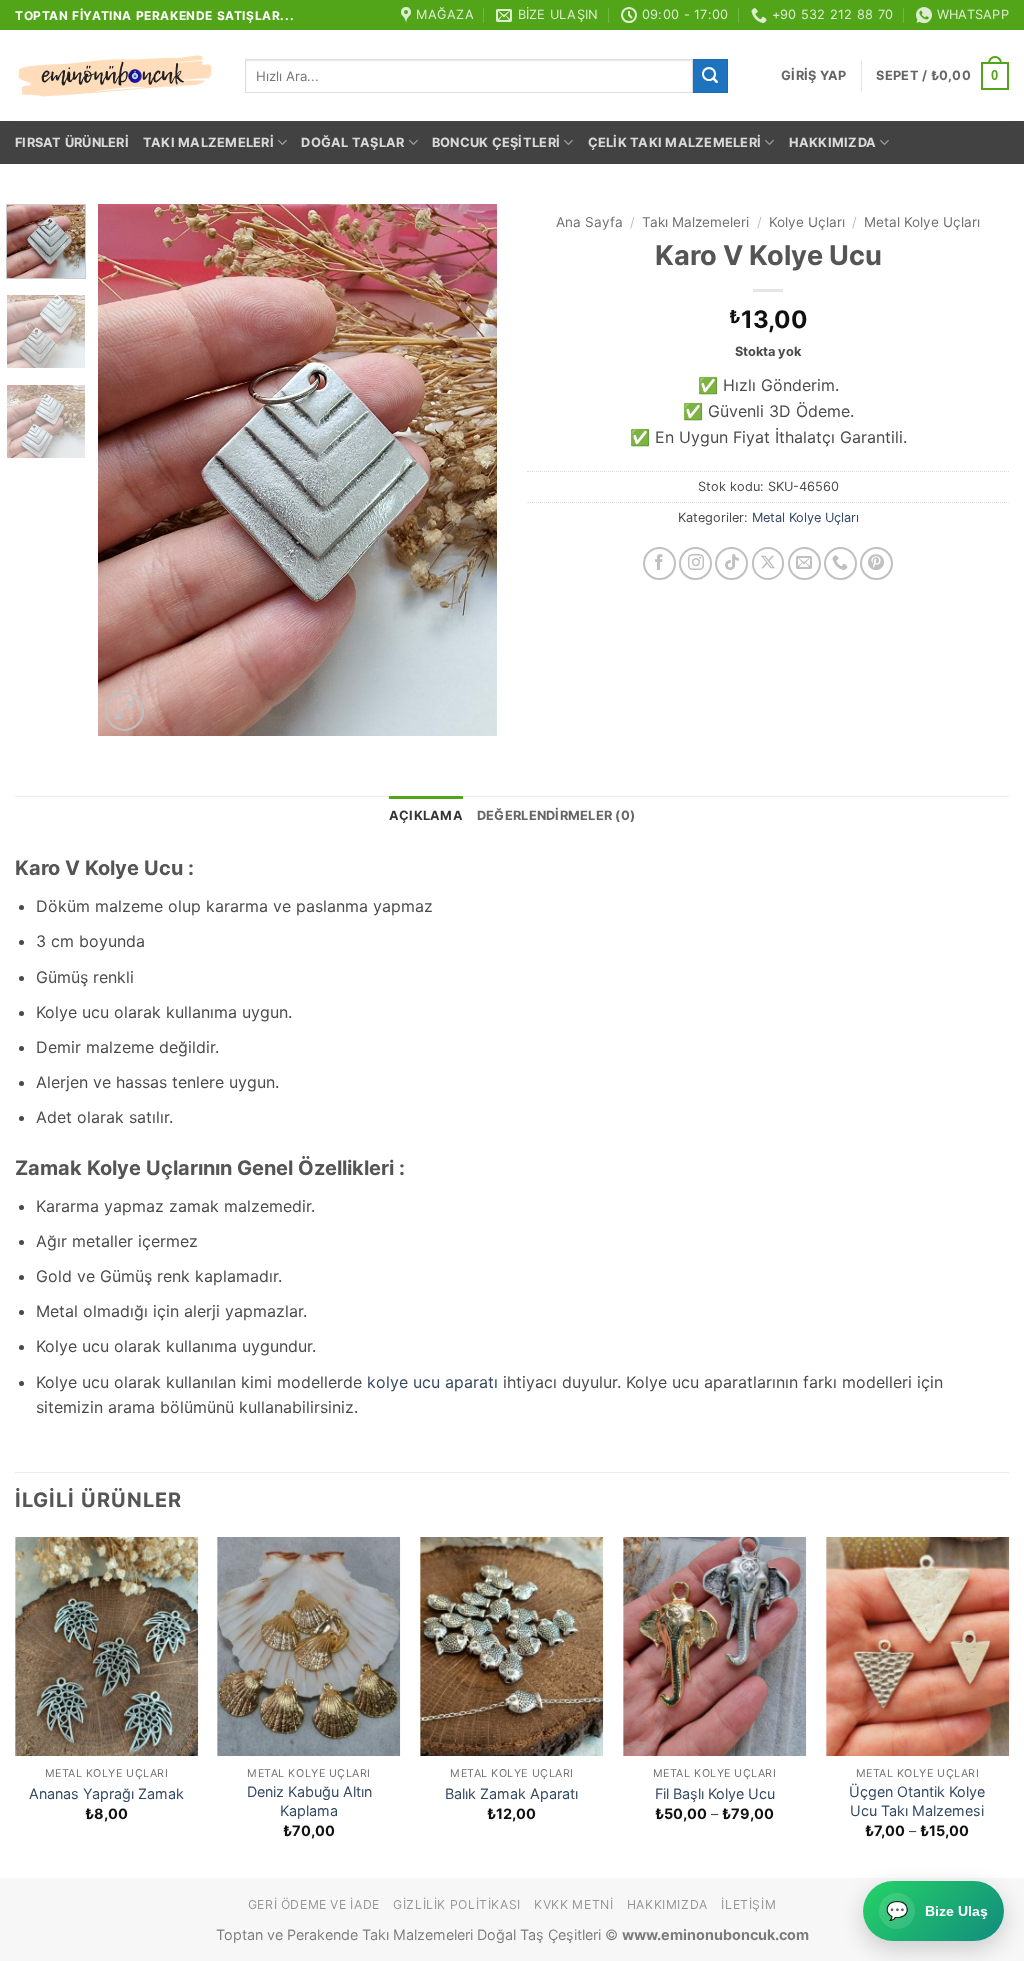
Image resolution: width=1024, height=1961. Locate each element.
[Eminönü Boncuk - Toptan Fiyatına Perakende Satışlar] (115, 76)
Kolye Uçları (807, 222)
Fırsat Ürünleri (72, 142)
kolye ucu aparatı (432, 1382)
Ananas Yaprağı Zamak (106, 1793)
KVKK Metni (573, 1904)
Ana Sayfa (589, 222)
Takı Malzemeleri (208, 142)
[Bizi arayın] (840, 563)
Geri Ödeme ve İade (314, 1904)
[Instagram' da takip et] (695, 563)
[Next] (464, 470)
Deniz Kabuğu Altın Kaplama (309, 1801)
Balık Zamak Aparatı (511, 1793)
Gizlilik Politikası (457, 1904)
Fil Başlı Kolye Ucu (715, 1793)
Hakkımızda (833, 142)
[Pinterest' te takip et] (876, 563)
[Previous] (132, 470)
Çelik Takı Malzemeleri (675, 142)
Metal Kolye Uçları (922, 222)
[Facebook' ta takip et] (659, 563)
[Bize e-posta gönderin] (804, 563)
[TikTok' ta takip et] (731, 563)
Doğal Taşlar (352, 142)
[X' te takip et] (768, 563)
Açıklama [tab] (426, 815)
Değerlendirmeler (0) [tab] (556, 815)
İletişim (748, 1904)
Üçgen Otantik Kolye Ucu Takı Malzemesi (917, 1801)
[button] (813, 76)
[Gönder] (710, 76)
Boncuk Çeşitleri (496, 142)
